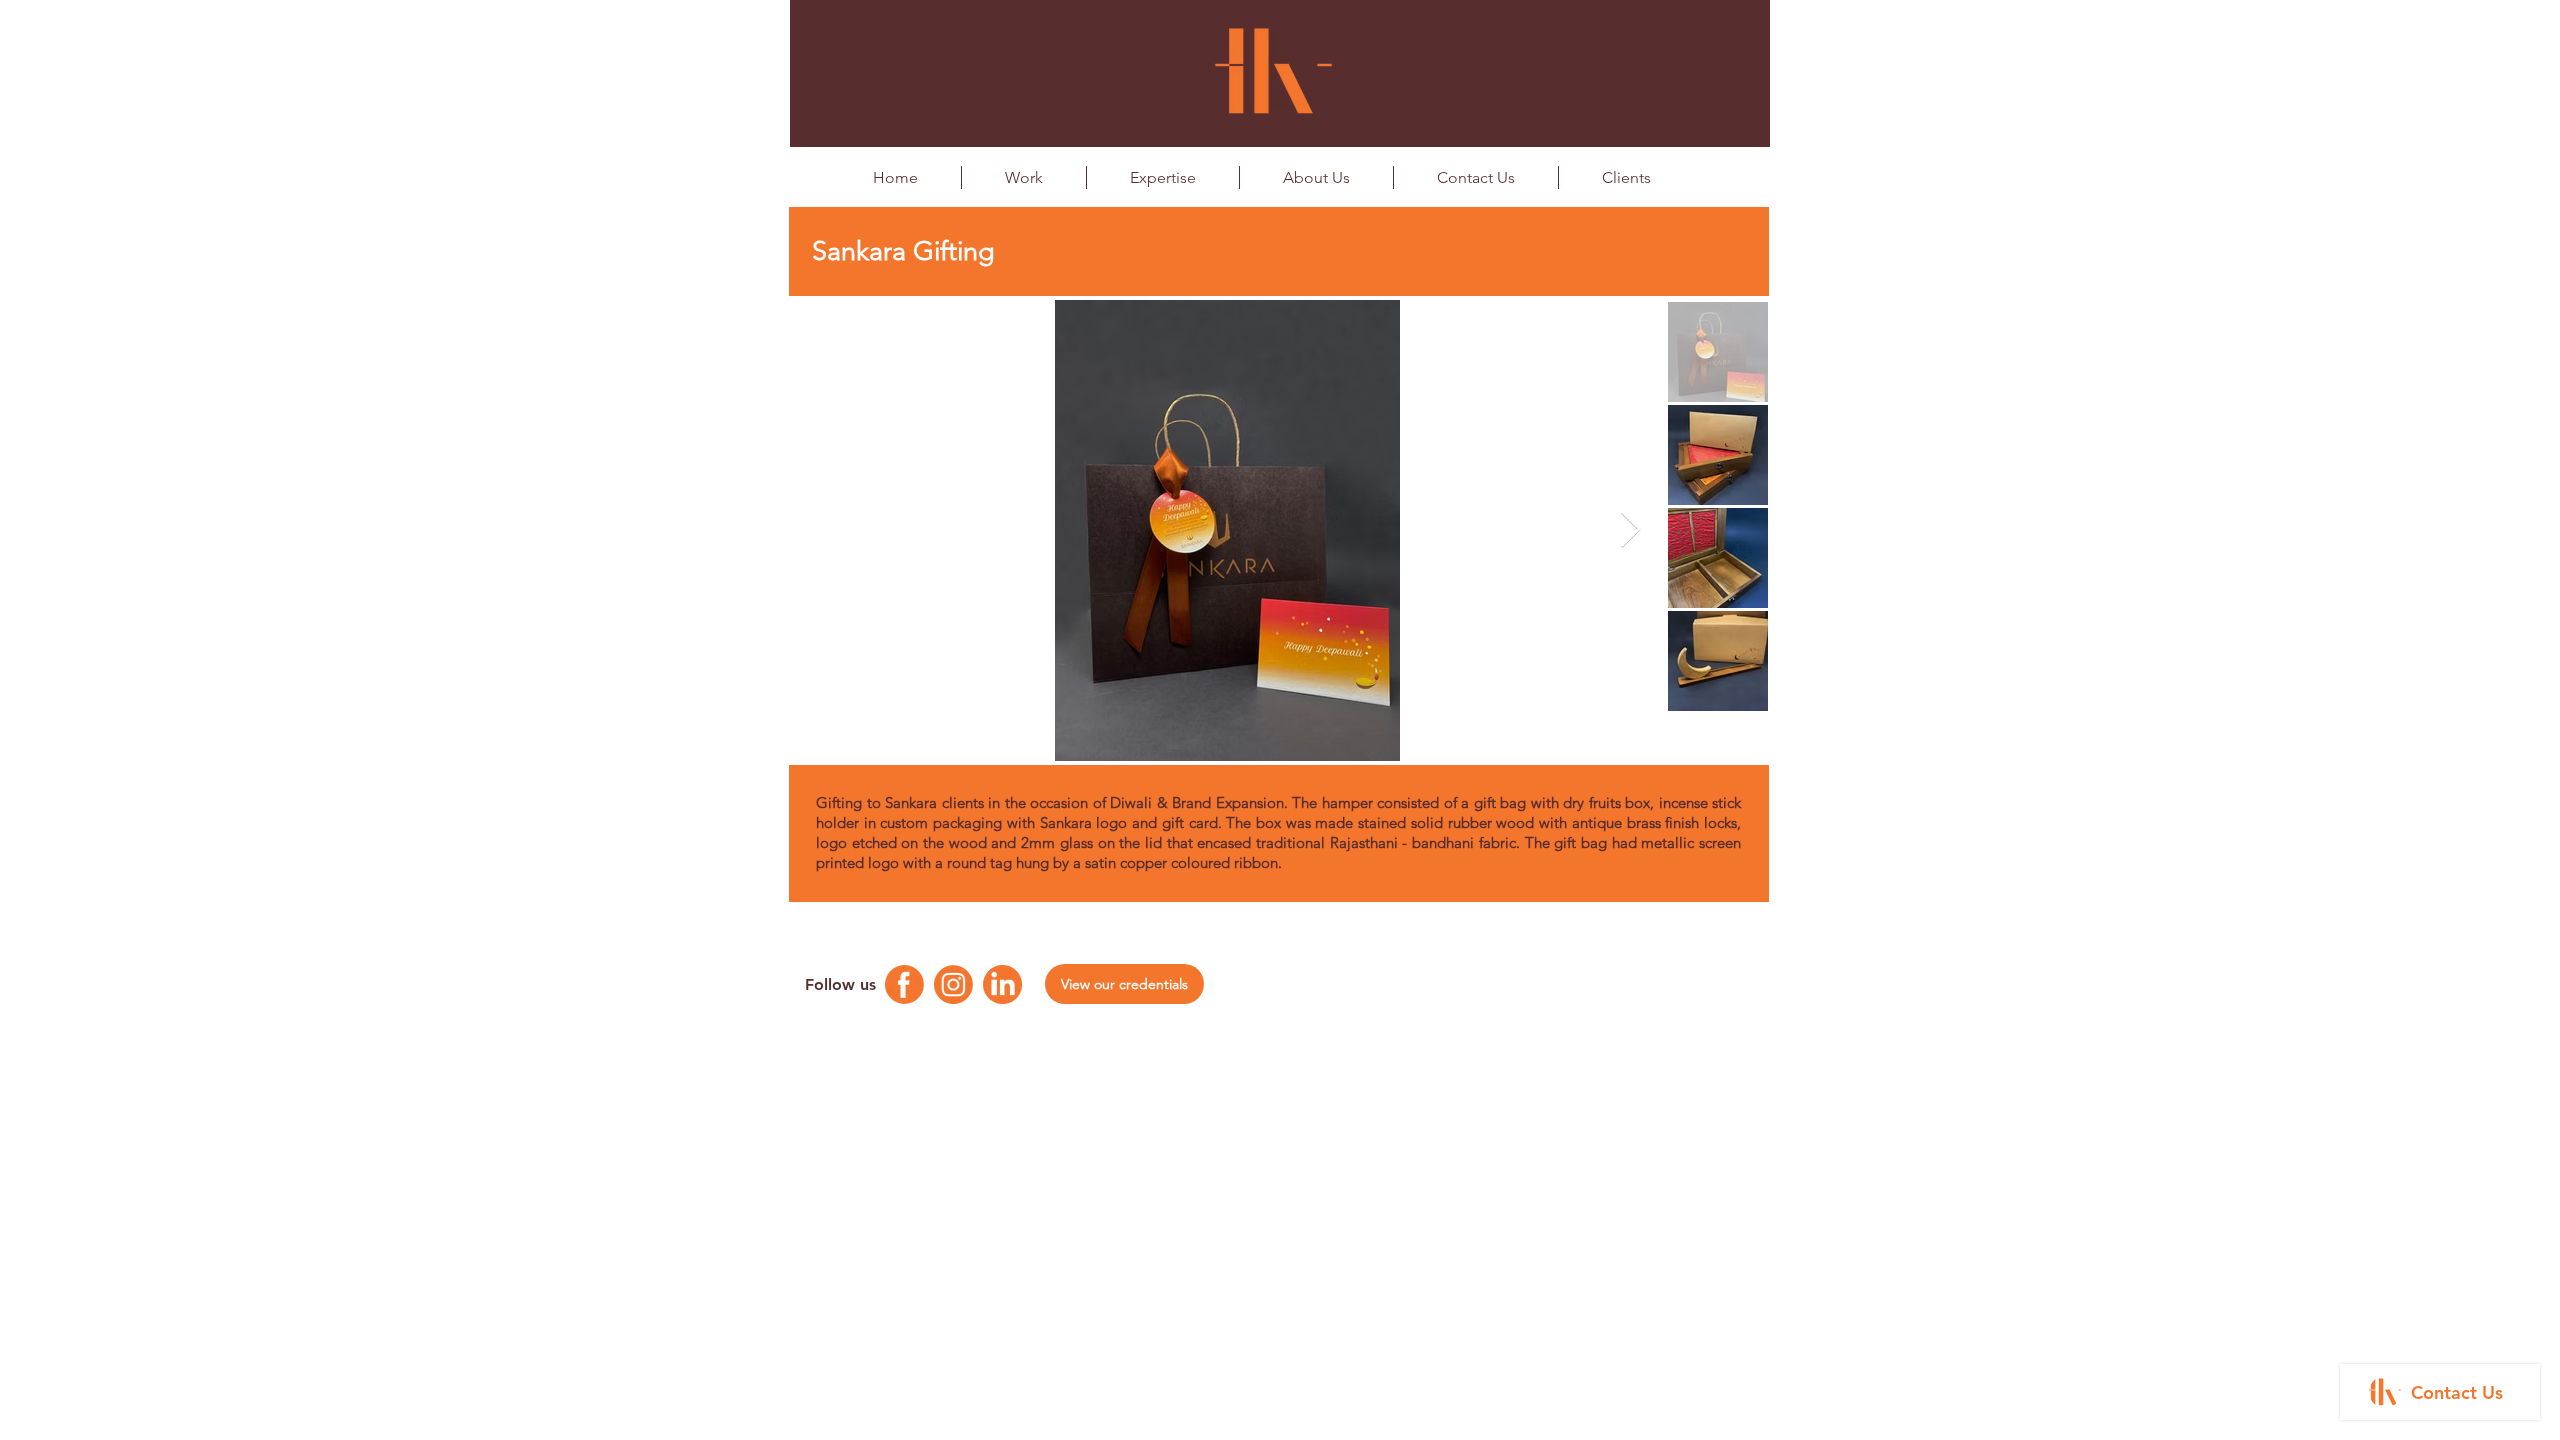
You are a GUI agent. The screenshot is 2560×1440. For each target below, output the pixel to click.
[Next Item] (1630, 530)
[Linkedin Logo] (1002, 984)
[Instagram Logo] (953, 984)
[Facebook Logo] (904, 984)
